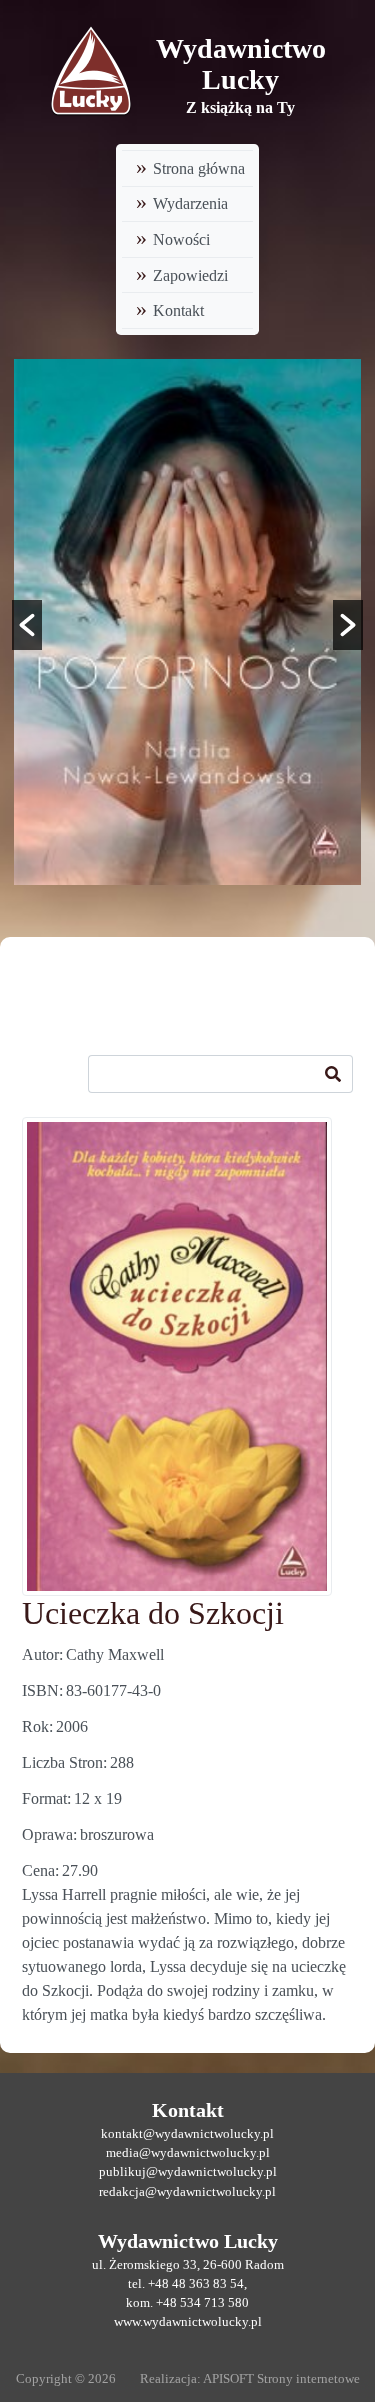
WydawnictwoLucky (241, 64)
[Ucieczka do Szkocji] (177, 1356)
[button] (27, 625)
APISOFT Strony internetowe (281, 2379)
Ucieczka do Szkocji (153, 1613)
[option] (187, 622)
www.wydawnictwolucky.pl (188, 2322)
